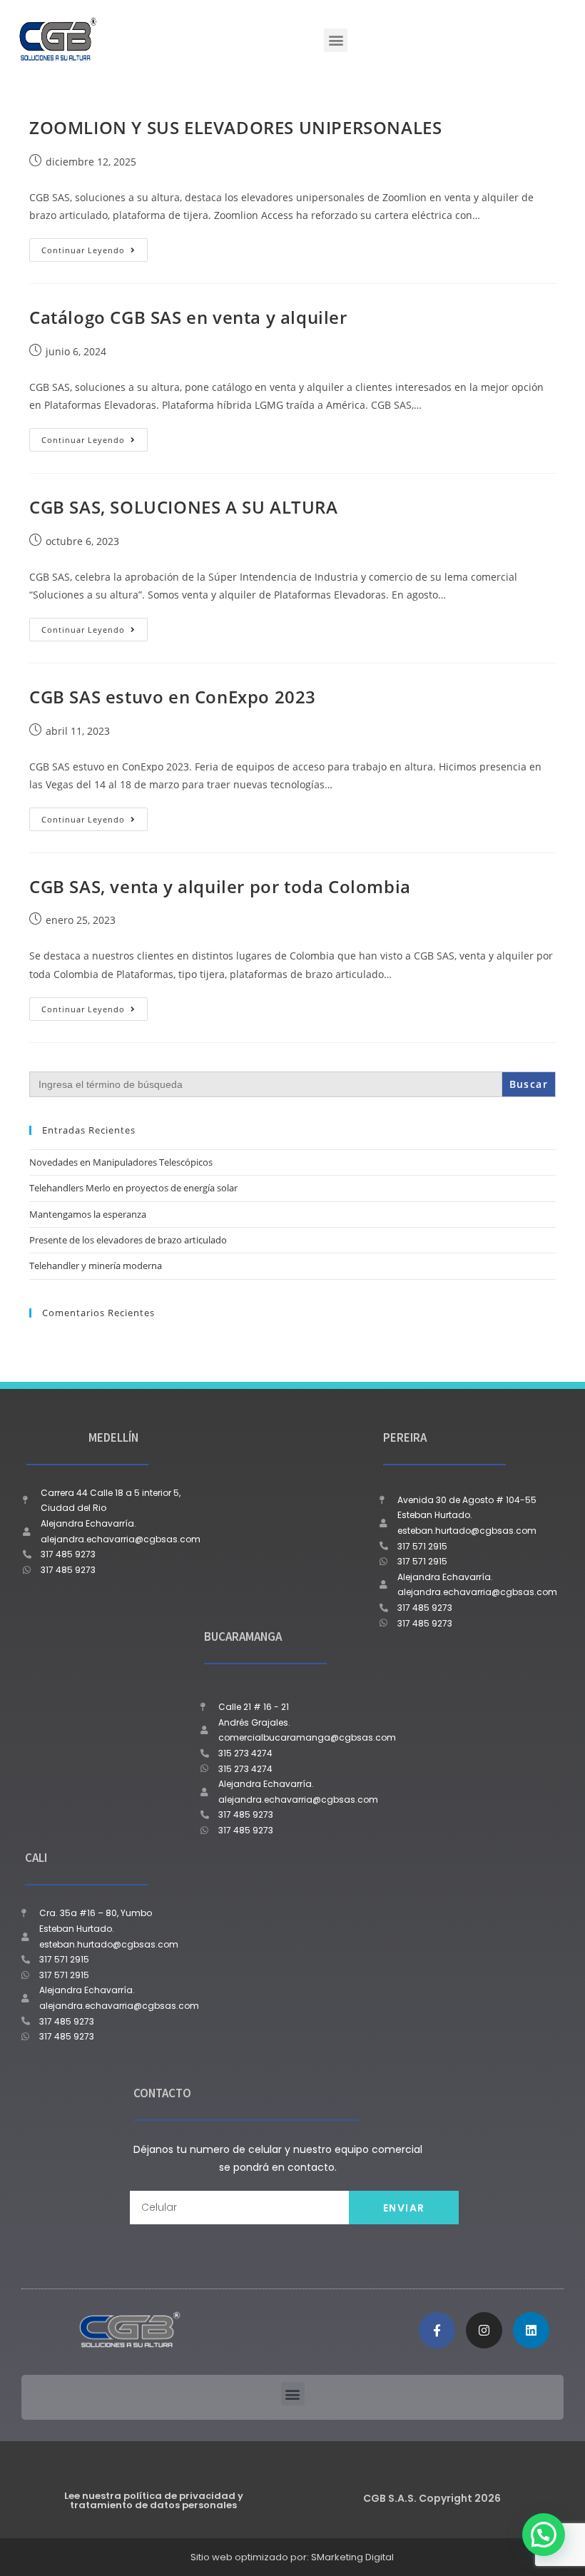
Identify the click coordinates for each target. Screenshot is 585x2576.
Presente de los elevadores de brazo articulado (128, 1240)
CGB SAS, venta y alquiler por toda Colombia (220, 886)
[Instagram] (484, 2330)
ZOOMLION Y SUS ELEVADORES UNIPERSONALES (235, 127)
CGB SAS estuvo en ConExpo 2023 (173, 697)
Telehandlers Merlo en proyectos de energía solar (133, 1188)
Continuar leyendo (95, 247)
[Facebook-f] (437, 2330)
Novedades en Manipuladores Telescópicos (121, 1162)
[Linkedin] (531, 2330)
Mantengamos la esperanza (88, 1214)
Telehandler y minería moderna (96, 1266)
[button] (336, 40)
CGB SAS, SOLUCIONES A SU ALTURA (184, 507)
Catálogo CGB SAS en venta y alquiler (188, 317)
